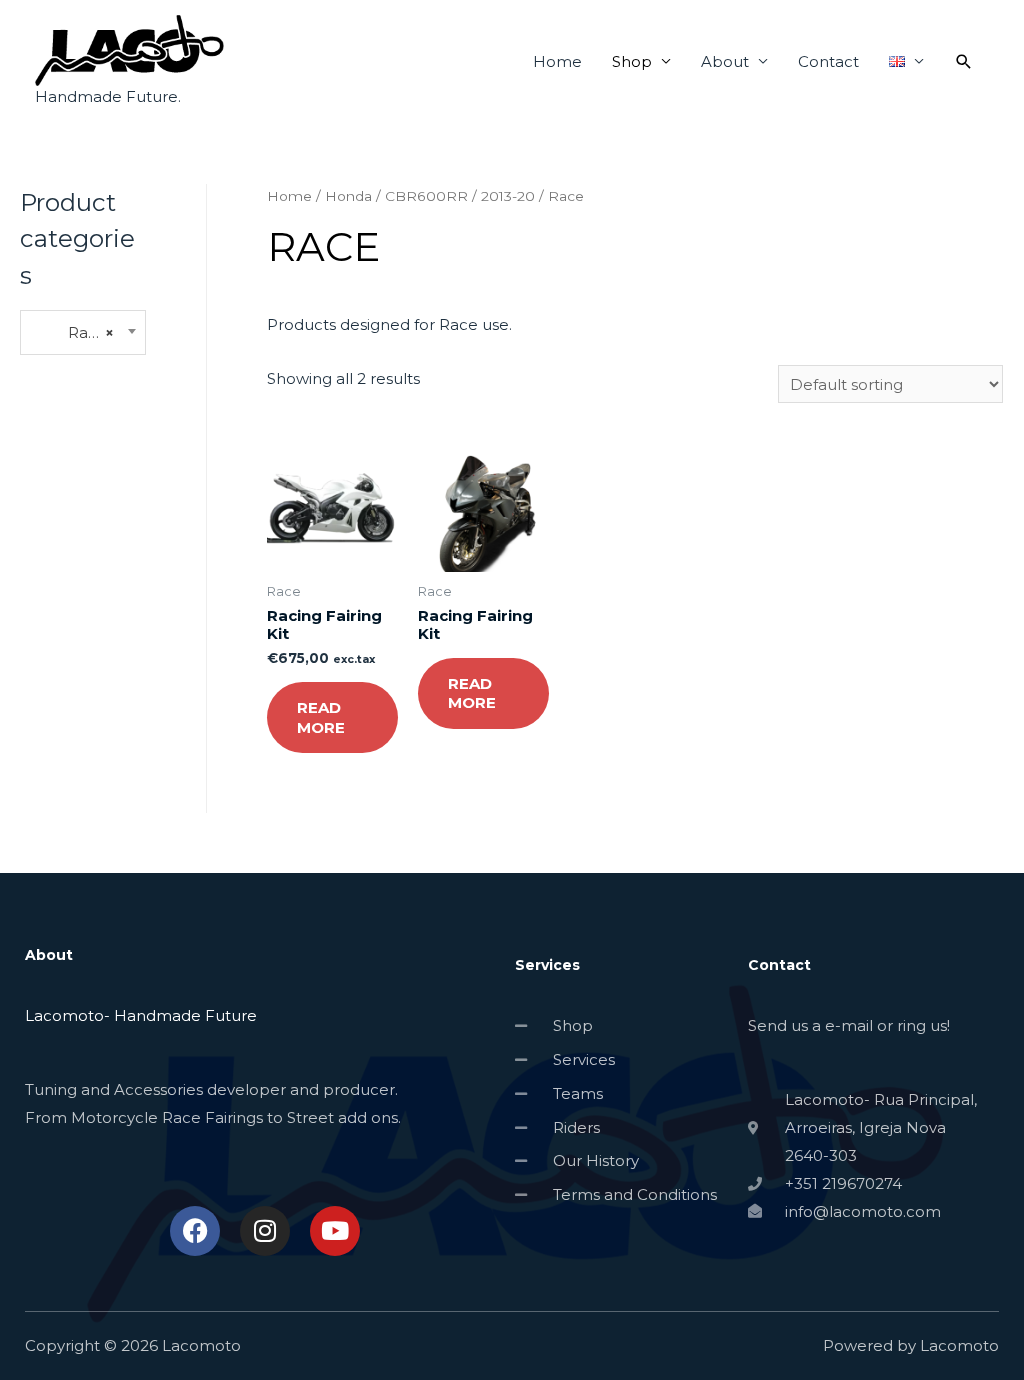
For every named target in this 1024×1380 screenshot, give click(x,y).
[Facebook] (195, 1231)
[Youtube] (335, 1231)
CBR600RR (426, 196)
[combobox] (83, 332)
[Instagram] (265, 1231)
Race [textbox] (72, 332)
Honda (348, 196)
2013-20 (508, 196)
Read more (321, 717)
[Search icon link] (964, 62)
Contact (828, 61)
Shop (632, 61)
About (725, 61)
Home (557, 61)
